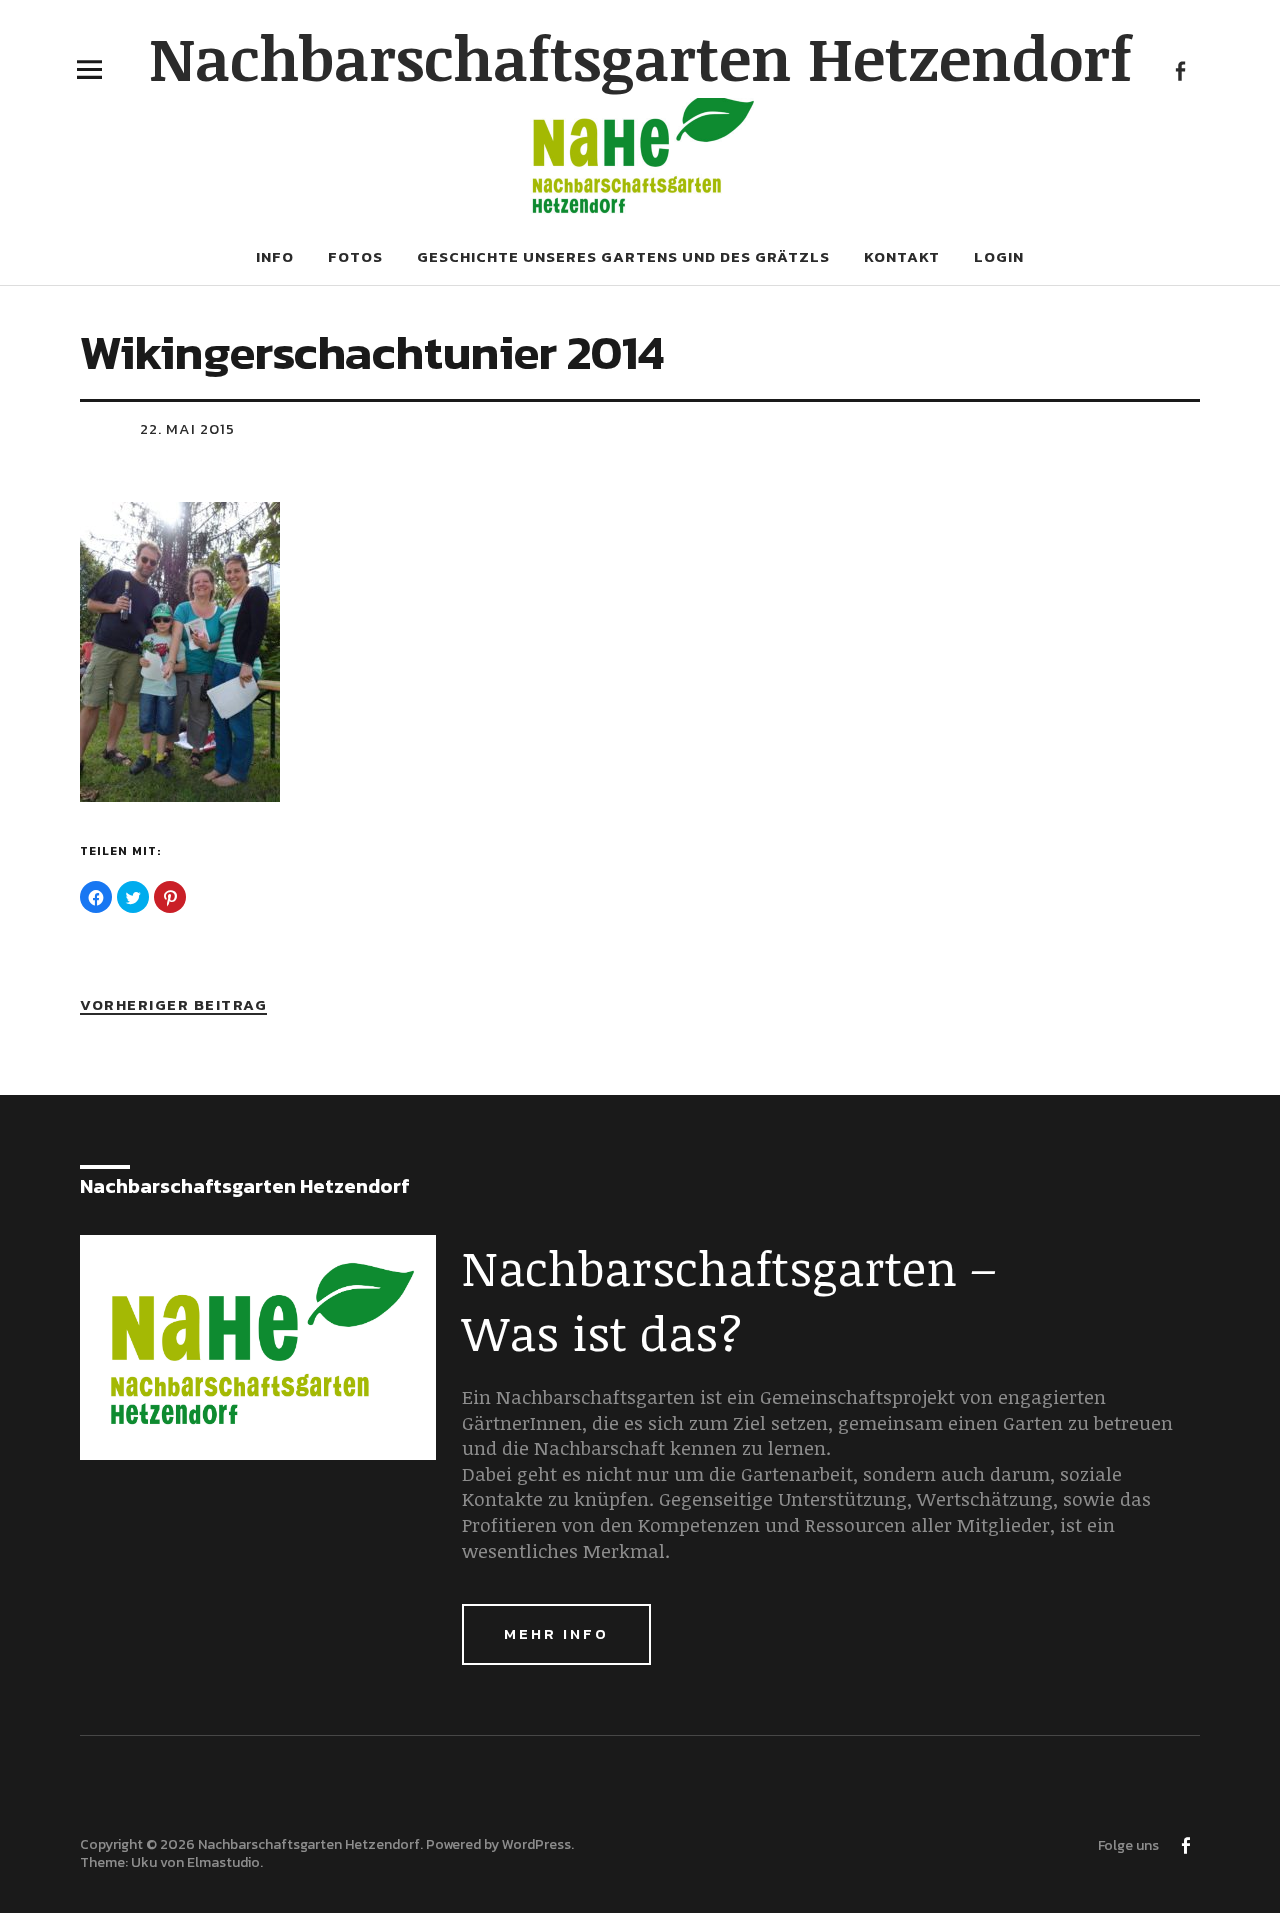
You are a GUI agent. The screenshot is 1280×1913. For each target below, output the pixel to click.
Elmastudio (223, 1862)
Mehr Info (556, 1633)
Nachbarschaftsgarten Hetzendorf (640, 57)
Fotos (355, 256)
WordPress (536, 1844)
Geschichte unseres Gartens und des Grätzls (623, 256)
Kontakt (902, 256)
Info (275, 256)
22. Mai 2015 (187, 428)
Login (999, 256)
